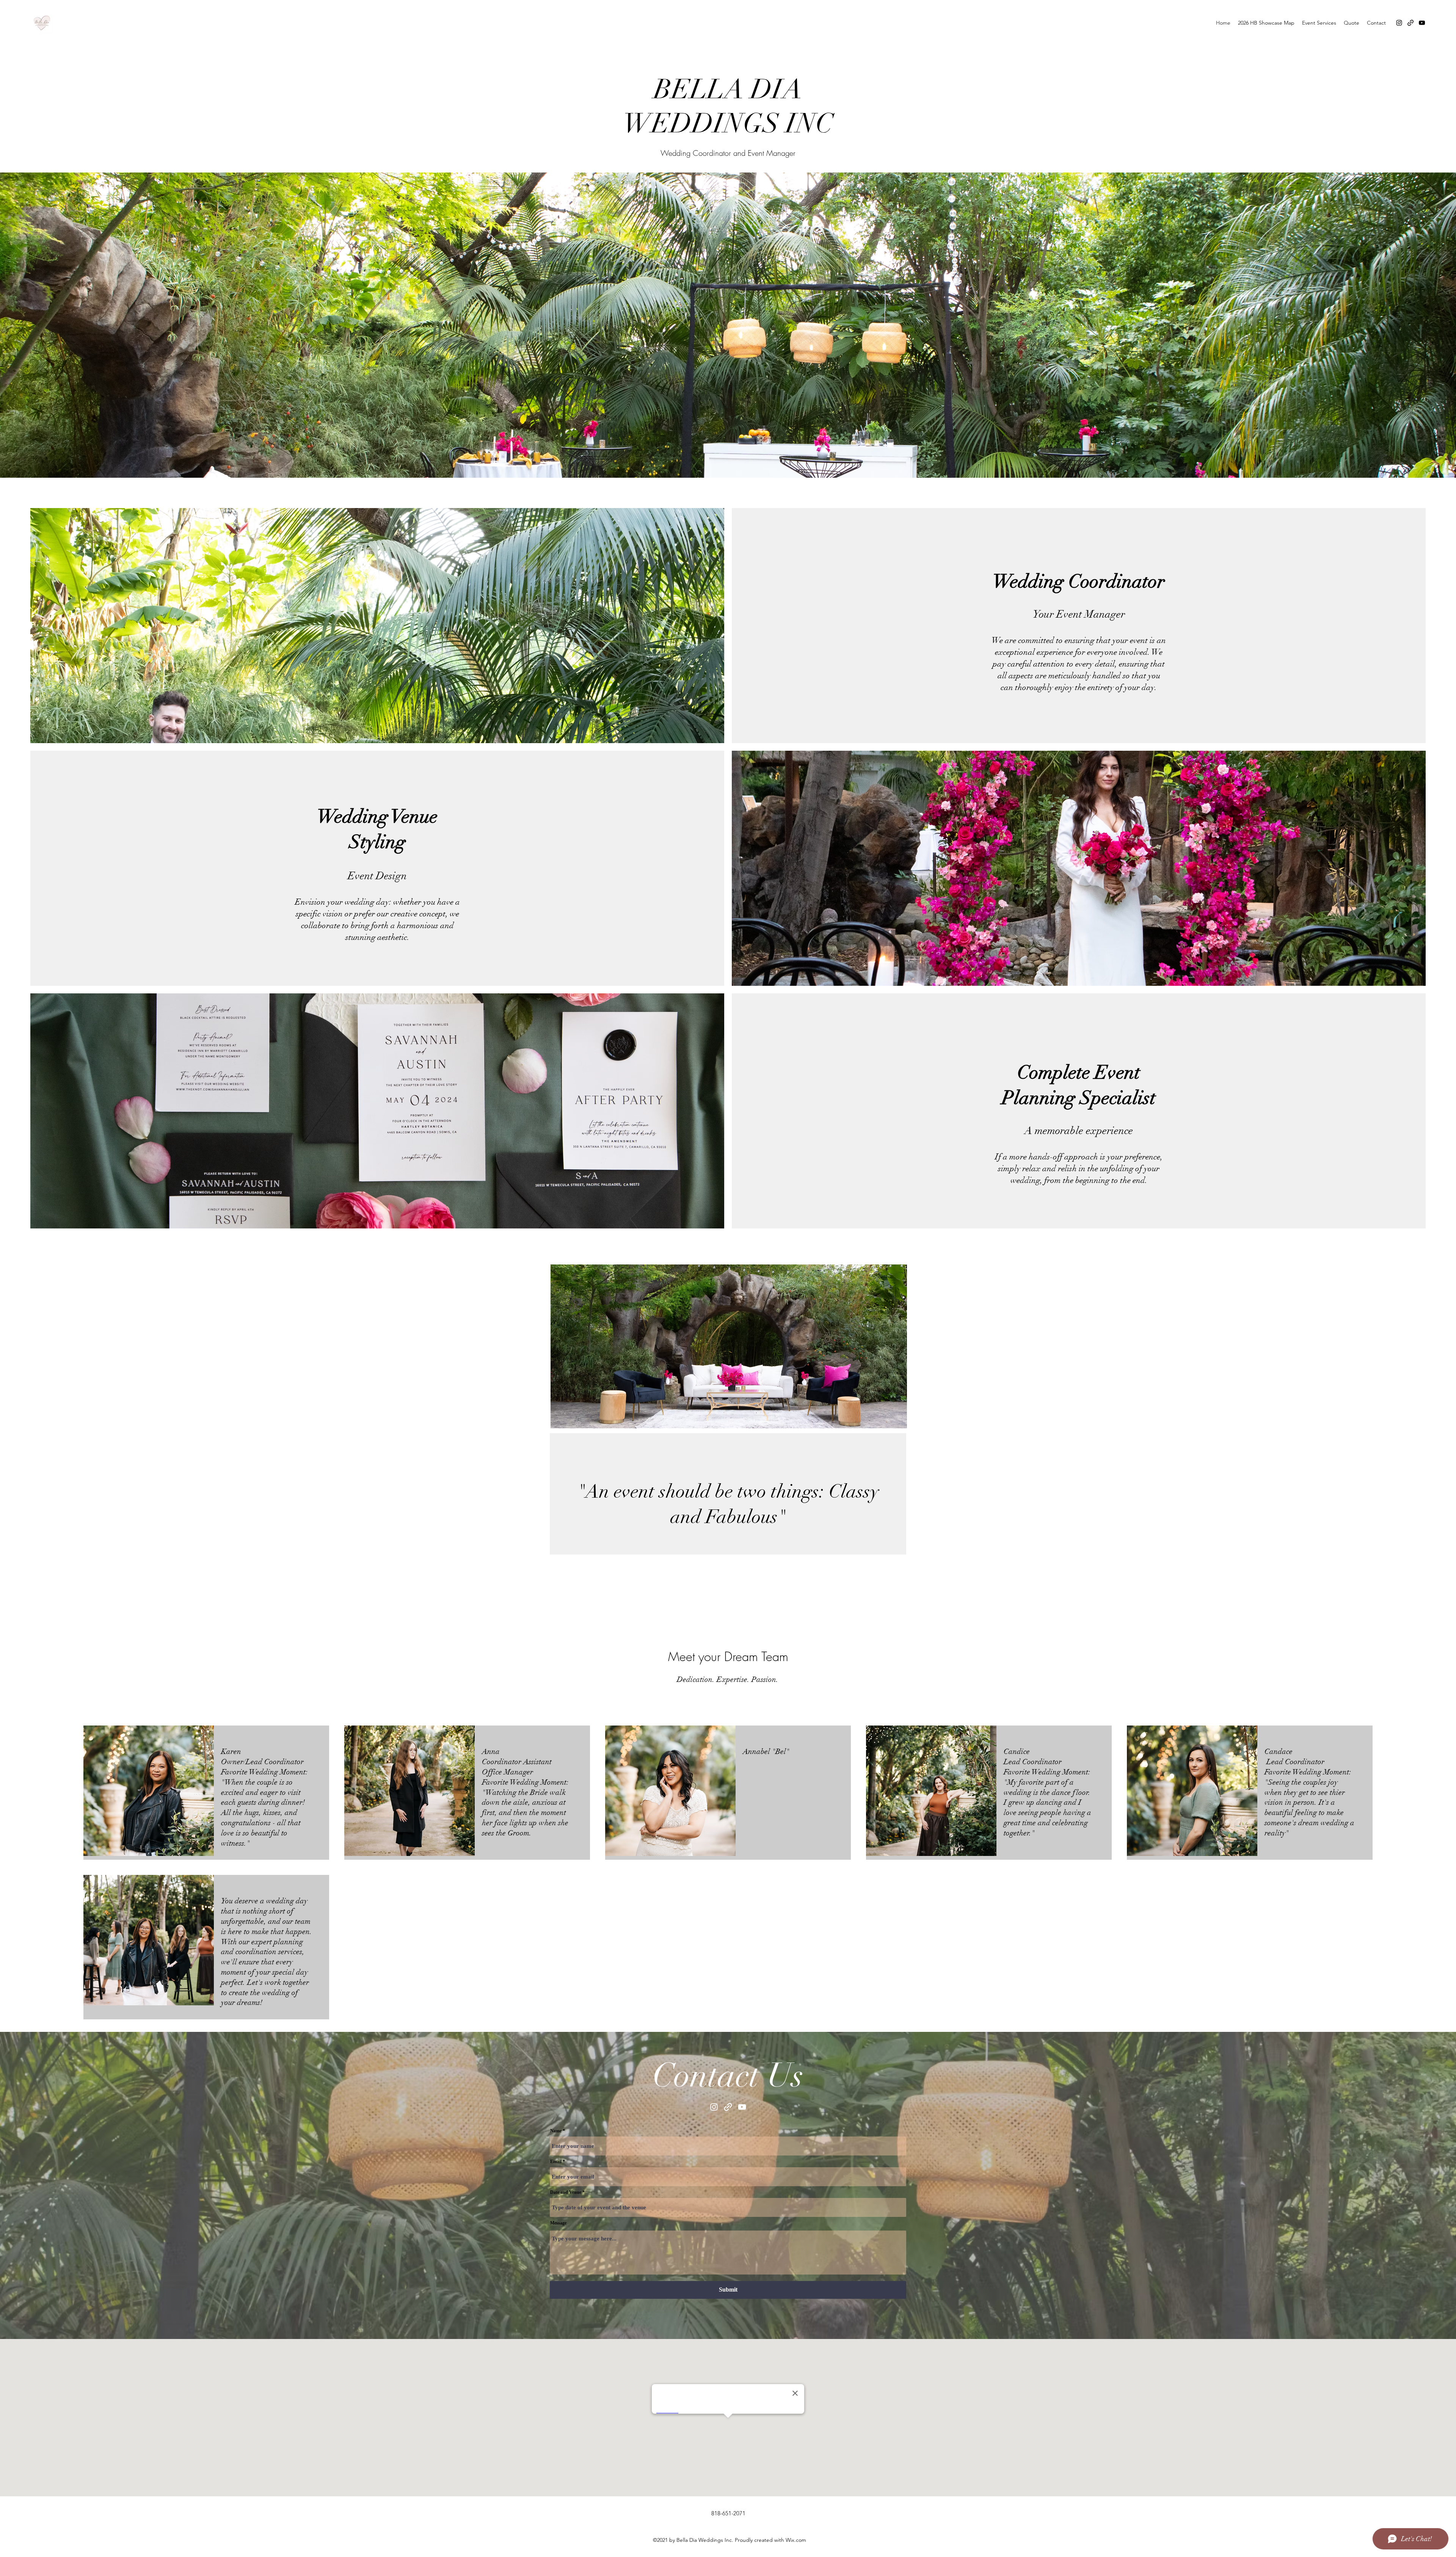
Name (556, 2131)
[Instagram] (1399, 23)
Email (556, 2162)
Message (558, 2223)
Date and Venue (566, 2192)
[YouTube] (1422, 23)
